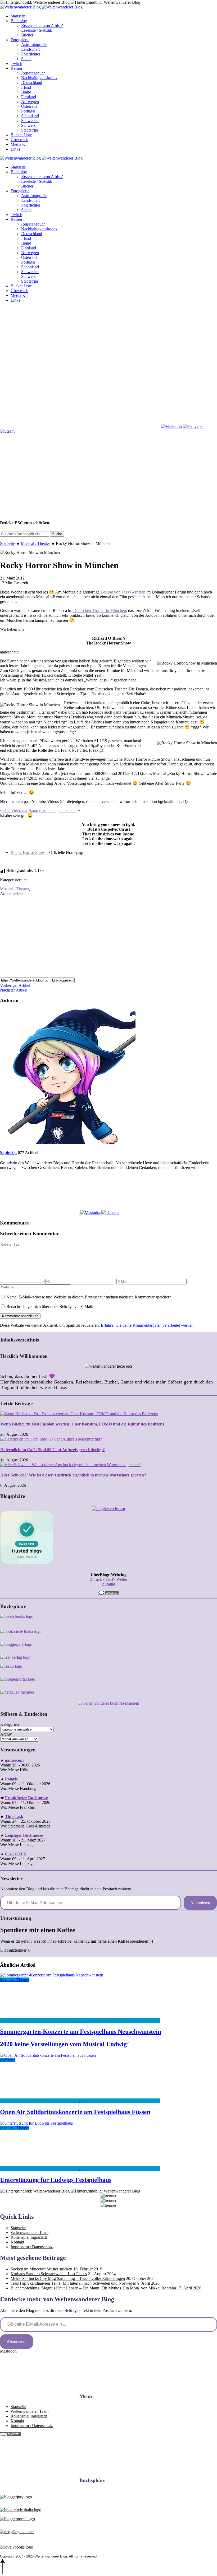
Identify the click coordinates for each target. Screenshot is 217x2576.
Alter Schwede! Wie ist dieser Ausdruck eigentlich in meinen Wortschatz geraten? (73, 1475)
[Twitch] (120, 426)
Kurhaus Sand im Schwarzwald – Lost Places (49, 2274)
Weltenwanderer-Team (30, 2233)
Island (26, 92)
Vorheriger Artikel (15, 985)
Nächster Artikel (14, 990)
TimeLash (14, 1817)
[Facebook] (40, 345)
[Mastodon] (171, 426)
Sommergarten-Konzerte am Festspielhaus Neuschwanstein (81, 2032)
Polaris (11, 1779)
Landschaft (30, 49)
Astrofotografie (34, 45)
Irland (26, 87)
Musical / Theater (35, 543)
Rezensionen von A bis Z (42, 25)
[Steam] (7, 431)
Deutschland (32, 83)
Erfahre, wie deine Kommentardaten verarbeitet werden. (148, 1325)
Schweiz (28, 125)
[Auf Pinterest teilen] (40, 975)
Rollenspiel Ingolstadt (29, 2237)
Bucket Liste (21, 135)
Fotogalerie (20, 40)
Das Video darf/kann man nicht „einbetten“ (39, 810)
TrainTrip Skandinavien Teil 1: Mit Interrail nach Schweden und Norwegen (73, 2283)
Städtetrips (30, 130)
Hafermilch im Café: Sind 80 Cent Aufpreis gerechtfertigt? (53, 1450)
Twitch (16, 64)
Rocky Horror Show (28, 852)
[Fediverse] (193, 426)
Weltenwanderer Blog (51, 2556)
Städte (26, 59)
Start (109, 1579)
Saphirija (8, 1153)
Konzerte (8, 2060)
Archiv (6, 1734)
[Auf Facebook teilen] (40, 934)
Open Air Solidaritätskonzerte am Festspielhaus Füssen (75, 2112)
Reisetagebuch (33, 73)
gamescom (14, 1760)
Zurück (96, 1579)
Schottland (30, 116)
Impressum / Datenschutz (32, 2247)
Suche (57, 534)
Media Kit (19, 144)
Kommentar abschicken (20, 1316)
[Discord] (40, 426)
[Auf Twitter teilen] (120, 934)
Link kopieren (62, 980)
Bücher (27, 35)
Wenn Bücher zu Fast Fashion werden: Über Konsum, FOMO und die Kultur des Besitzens (82, 1424)
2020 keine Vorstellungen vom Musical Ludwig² (64, 2044)
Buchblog (19, 21)
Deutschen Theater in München (100, 611)
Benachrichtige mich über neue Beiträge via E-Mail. (50, 1306)
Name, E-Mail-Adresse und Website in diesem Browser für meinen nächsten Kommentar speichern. (89, 1297)
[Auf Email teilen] (120, 975)
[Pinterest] (40, 386)
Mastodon (8, 2351)
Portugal (28, 111)
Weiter (122, 1579)
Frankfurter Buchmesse (26, 1798)
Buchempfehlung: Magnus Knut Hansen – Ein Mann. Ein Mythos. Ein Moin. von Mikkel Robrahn (93, 2288)
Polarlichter (31, 54)
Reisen (16, 68)
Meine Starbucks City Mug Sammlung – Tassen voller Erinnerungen (68, 2278)
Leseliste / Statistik (37, 30)
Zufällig (108, 1584)
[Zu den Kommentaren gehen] (40, 2020)
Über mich (19, 140)
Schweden (30, 121)
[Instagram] (120, 345)
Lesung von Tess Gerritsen (123, 592)
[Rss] (120, 386)
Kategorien (10, 1724)
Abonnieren (200, 1903)
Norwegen (30, 102)
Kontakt (17, 2242)
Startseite (18, 16)
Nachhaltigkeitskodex (39, 78)
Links (15, 149)
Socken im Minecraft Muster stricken (41, 2269)
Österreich (30, 106)
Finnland (29, 97)
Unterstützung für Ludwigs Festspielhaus (56, 2180)
